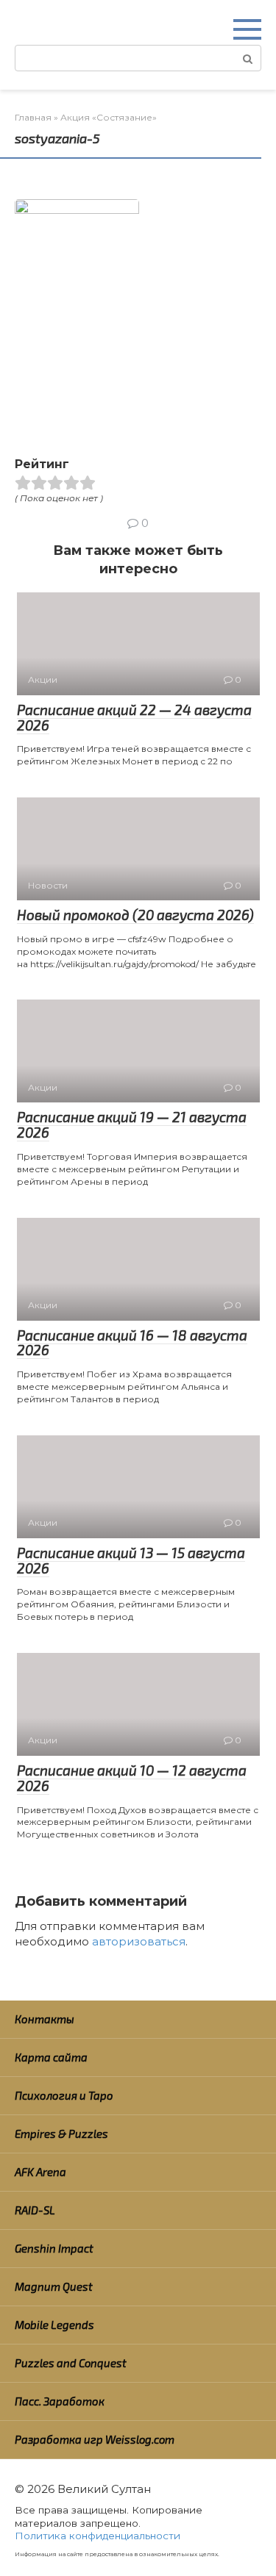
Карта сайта (51, 2057)
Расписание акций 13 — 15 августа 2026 (131, 1560)
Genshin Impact (54, 2248)
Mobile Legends (54, 2325)
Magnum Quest (54, 2286)
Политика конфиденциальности (98, 2536)
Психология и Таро (64, 2095)
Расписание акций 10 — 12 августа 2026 (132, 1778)
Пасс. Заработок (60, 2401)
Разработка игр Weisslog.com (95, 2439)
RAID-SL (35, 2210)
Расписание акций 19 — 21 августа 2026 (132, 1124)
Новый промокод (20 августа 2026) (135, 915)
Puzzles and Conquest (71, 2363)
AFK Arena (40, 2172)
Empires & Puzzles (61, 2134)
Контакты (45, 2019)
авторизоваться (139, 1941)
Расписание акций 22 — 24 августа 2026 (134, 717)
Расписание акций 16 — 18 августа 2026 (132, 1343)
